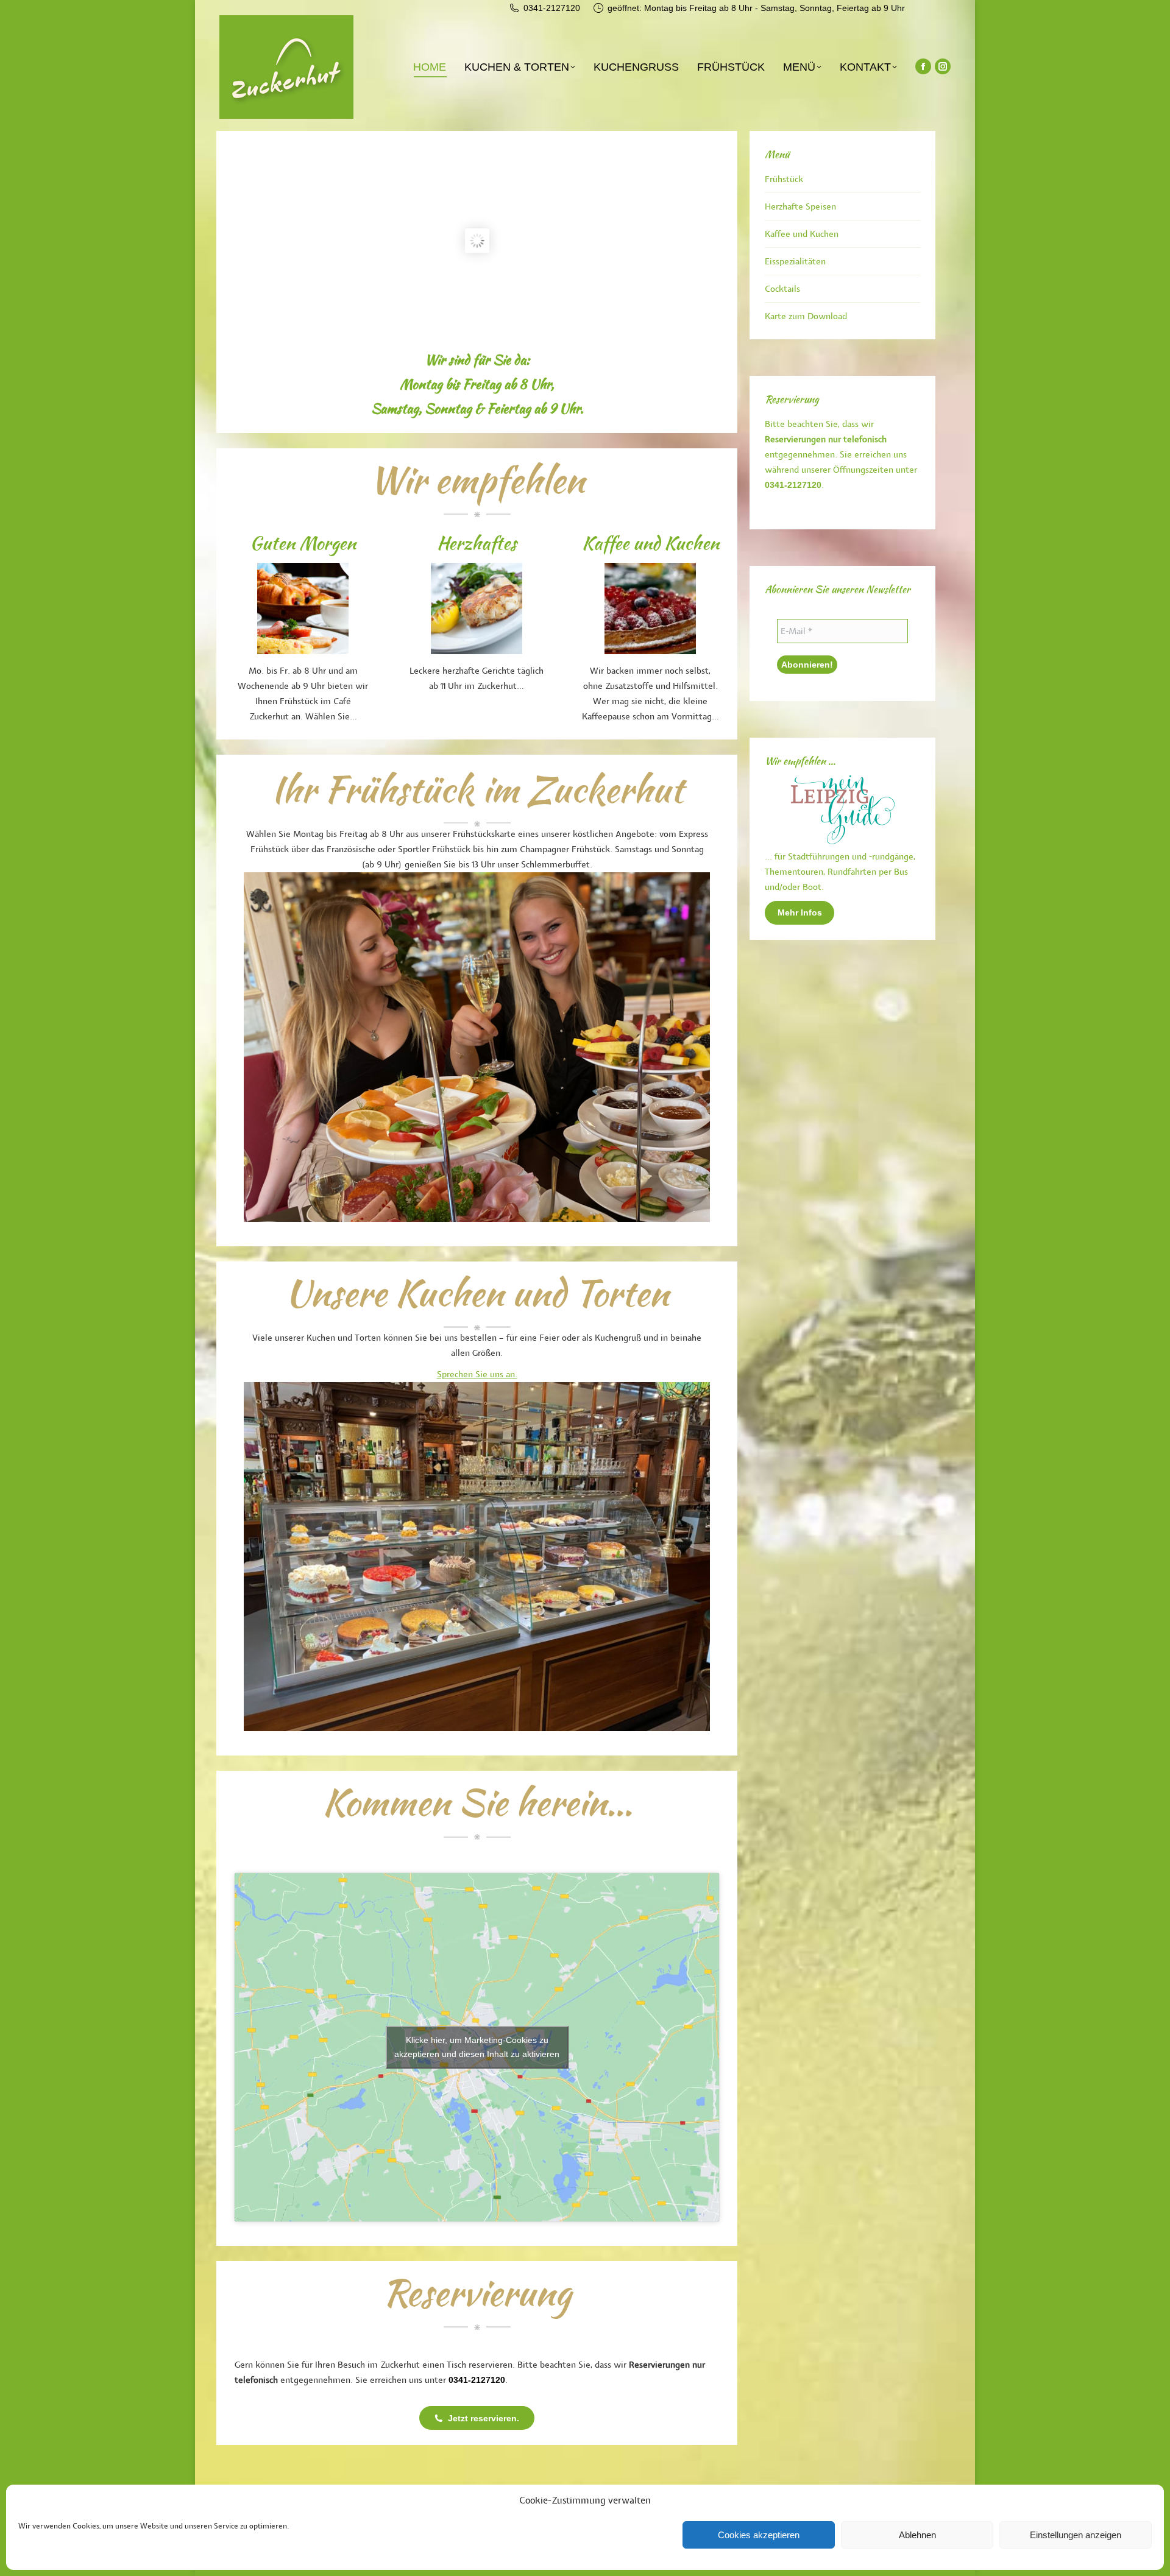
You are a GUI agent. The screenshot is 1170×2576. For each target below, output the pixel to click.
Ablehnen (917, 2535)
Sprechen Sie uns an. (477, 1374)
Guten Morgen (303, 543)
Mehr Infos (800, 912)
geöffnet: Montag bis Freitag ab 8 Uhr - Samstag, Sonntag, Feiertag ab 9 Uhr (756, 8)
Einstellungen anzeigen (1076, 2535)
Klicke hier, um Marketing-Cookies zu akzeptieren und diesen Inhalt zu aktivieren (477, 2047)
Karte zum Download (806, 316)
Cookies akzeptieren (759, 2535)
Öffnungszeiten (863, 470)
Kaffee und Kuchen (651, 543)
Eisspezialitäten (795, 262)
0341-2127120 (552, 8)
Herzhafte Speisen (800, 207)
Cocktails (782, 289)
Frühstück (784, 179)
